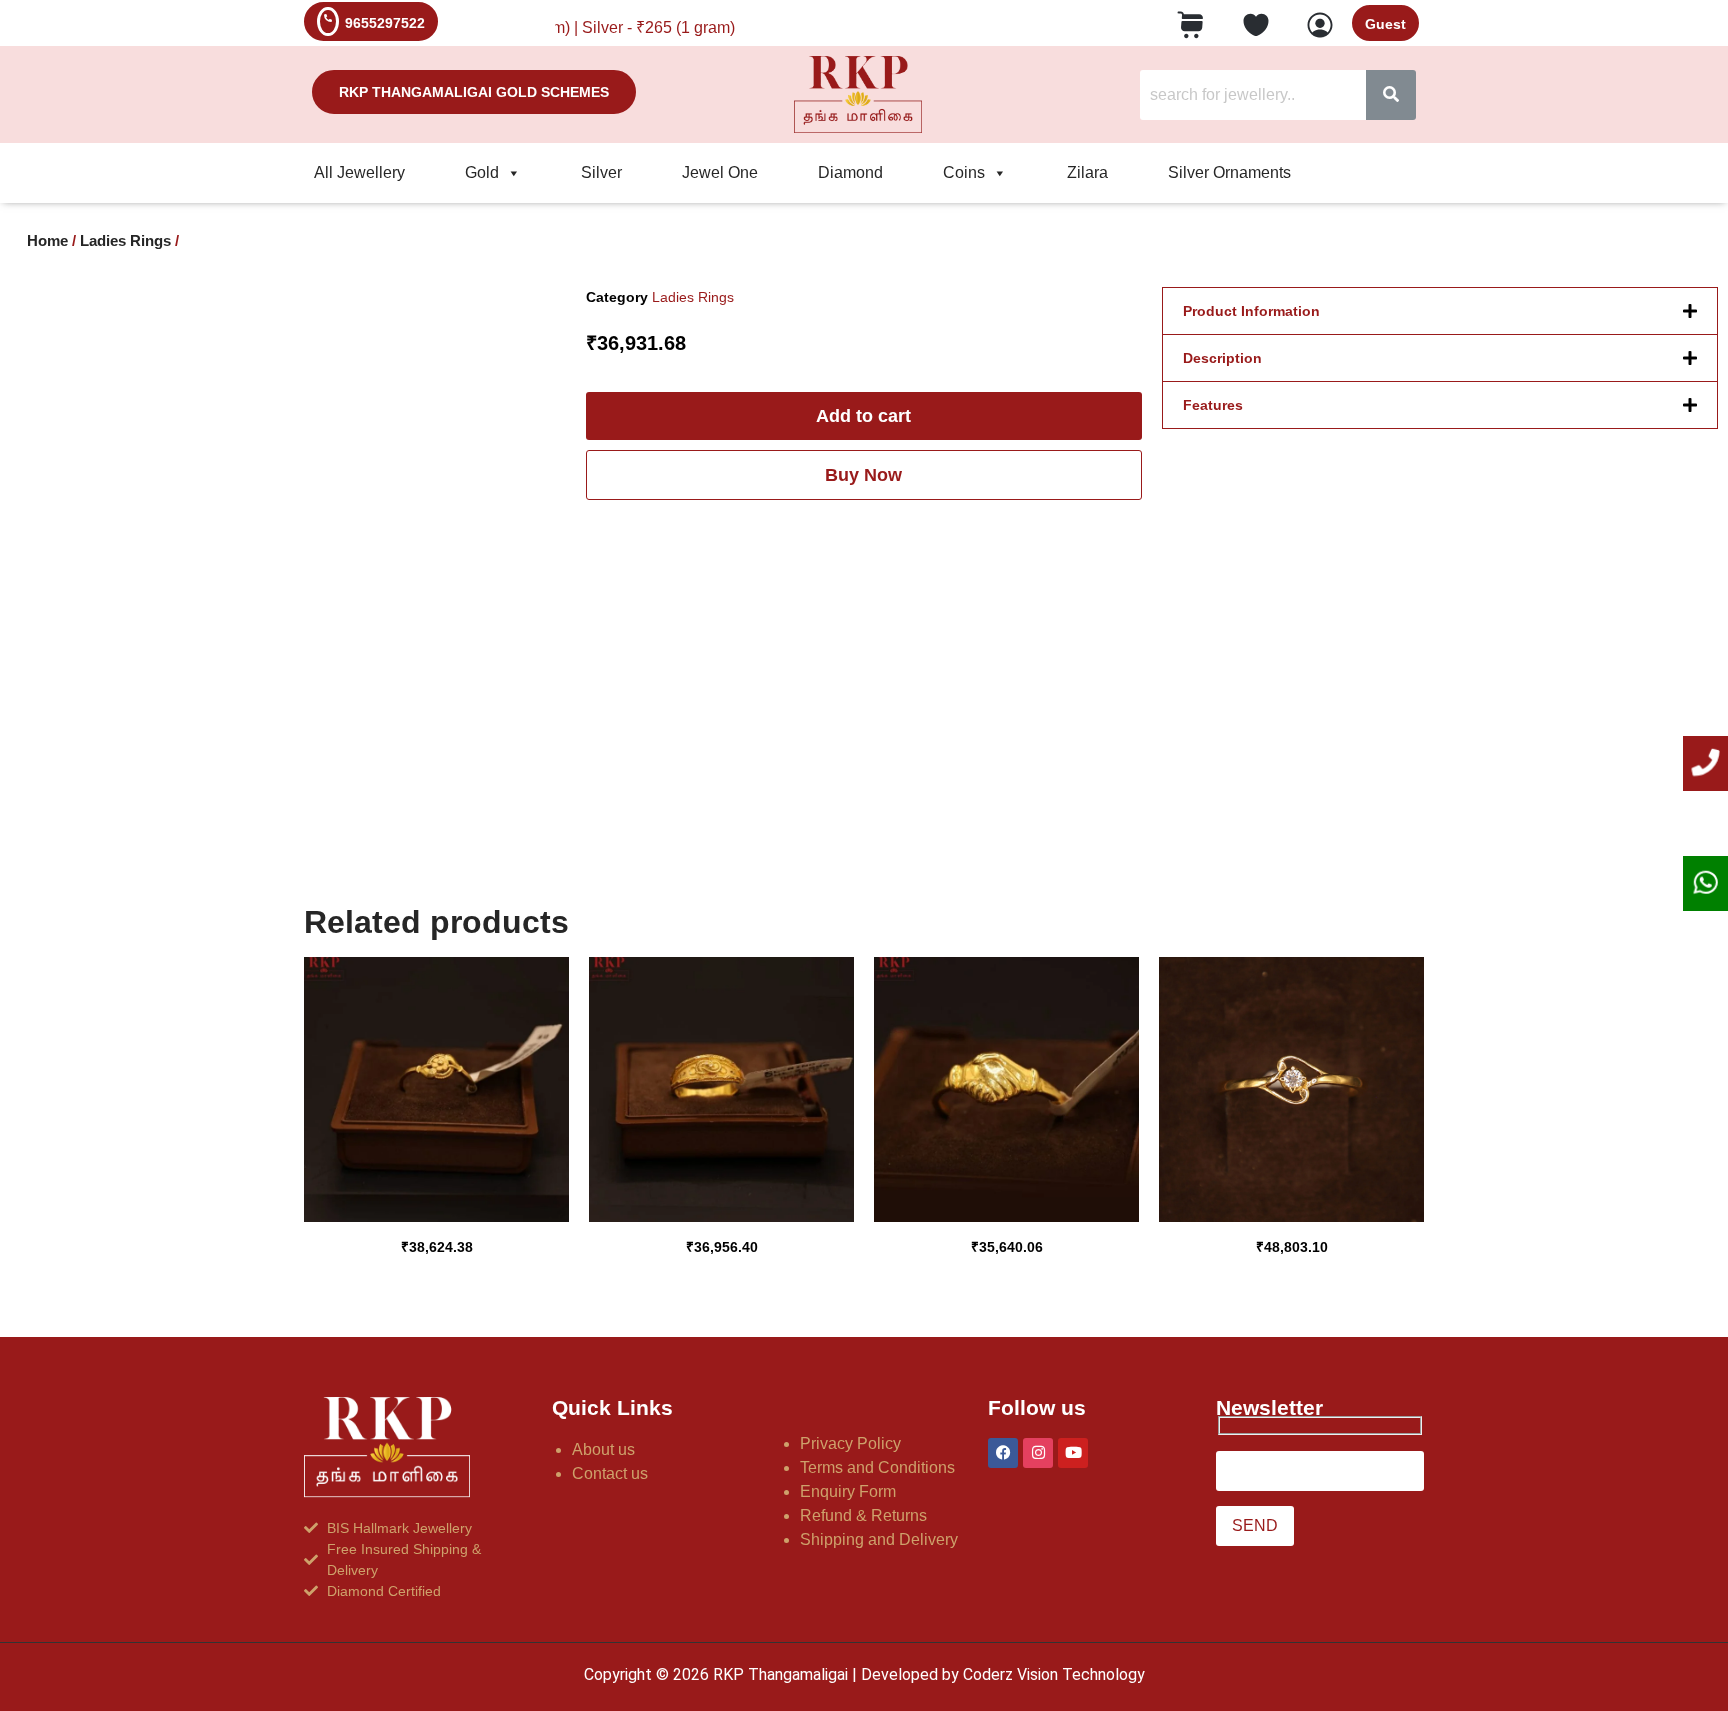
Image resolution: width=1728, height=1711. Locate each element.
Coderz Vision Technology (1054, 1674)
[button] (1440, 311)
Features (1213, 405)
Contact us (610, 1473)
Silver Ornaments (1229, 172)
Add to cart (863, 416)
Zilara (1087, 172)
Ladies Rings (125, 241)
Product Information (1251, 311)
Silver (601, 172)
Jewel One (720, 172)
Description (1222, 358)
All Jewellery (359, 172)
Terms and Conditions (877, 1467)
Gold (482, 172)
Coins (964, 172)
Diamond (850, 172)
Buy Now (863, 475)
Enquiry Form (848, 1491)
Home (47, 241)
